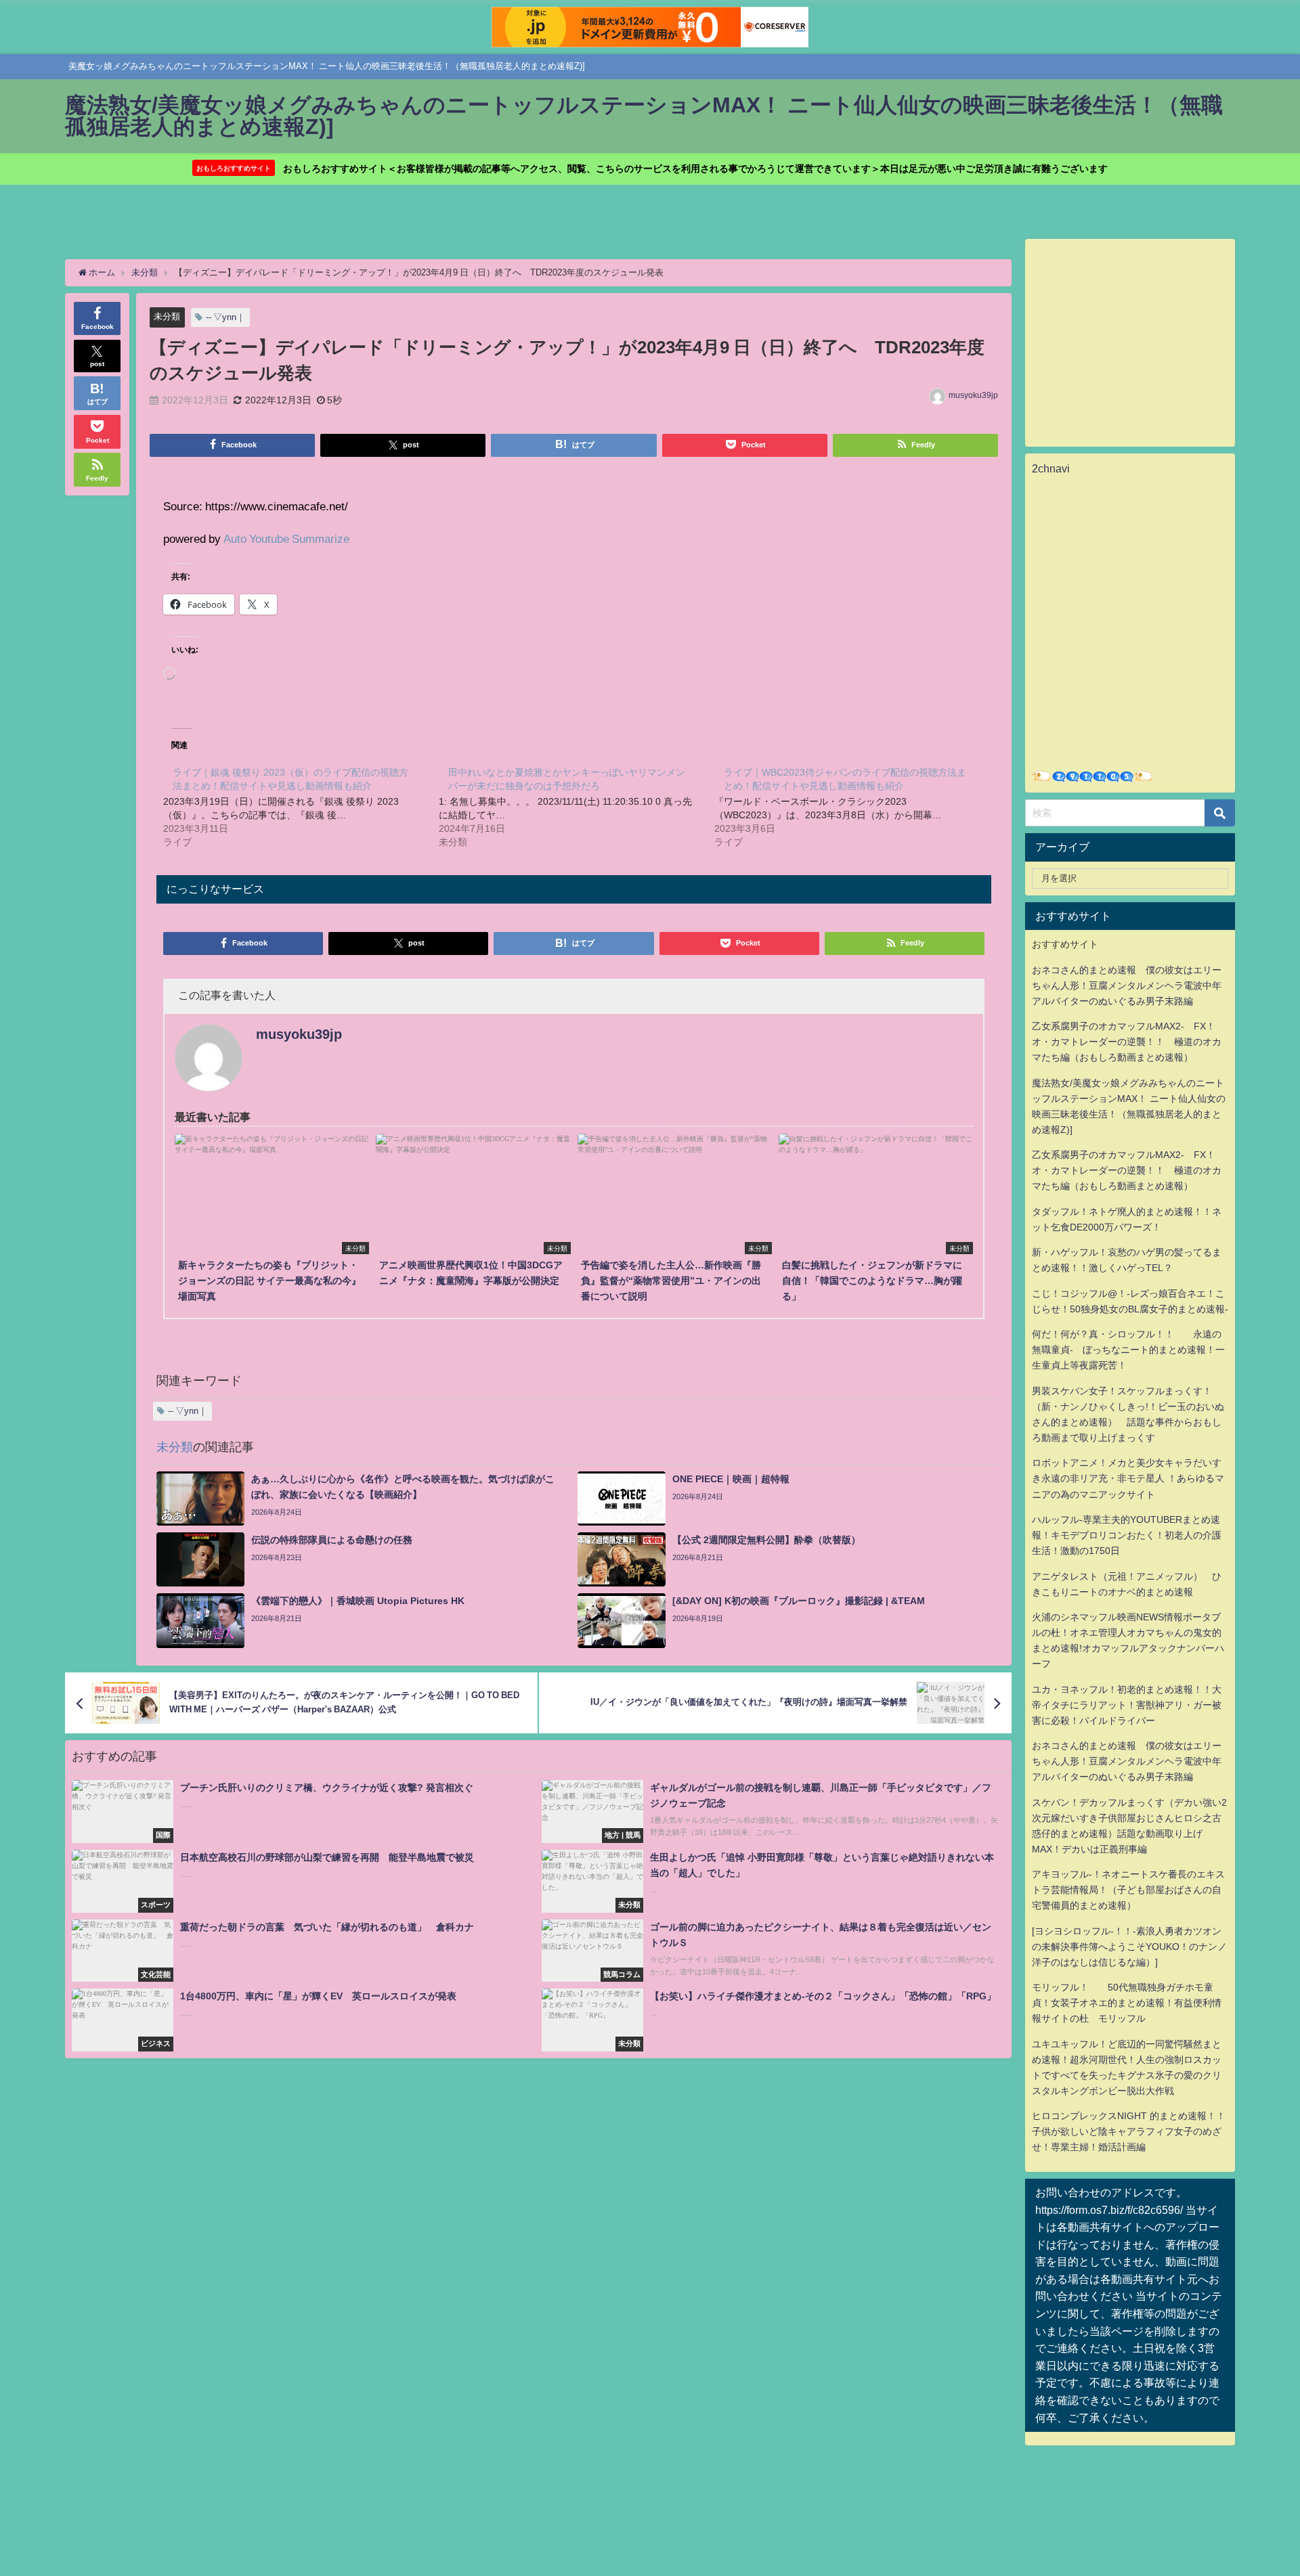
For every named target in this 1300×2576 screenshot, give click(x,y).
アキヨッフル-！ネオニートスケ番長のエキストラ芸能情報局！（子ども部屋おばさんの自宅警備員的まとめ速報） (1128, 1890)
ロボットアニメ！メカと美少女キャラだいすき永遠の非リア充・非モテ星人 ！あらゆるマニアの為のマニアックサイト (1128, 1478)
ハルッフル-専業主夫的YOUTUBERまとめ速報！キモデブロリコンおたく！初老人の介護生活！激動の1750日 (1127, 1535)
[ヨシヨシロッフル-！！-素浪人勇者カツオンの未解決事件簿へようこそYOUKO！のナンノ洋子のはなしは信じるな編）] (1129, 1947)
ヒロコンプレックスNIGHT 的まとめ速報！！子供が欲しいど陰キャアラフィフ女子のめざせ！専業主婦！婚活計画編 (1129, 2131)
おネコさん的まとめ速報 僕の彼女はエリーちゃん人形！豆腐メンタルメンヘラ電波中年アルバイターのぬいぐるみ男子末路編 (1127, 985)
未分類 (167, 316)
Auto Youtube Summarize (286, 538)
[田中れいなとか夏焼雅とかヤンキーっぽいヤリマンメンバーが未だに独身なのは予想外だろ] (577, 807)
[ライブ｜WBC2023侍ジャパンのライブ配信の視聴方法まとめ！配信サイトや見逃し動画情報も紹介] (852, 807)
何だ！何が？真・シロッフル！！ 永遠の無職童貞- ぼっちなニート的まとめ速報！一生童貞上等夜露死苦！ (1128, 1350)
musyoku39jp (973, 395)
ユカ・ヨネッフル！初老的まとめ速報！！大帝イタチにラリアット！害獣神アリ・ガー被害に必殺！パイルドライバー (1127, 1705)
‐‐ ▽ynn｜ (225, 317)
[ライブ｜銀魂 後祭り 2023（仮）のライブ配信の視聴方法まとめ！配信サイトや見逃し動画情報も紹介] (301, 807)
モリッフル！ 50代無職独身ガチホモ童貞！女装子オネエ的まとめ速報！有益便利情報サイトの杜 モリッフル (1127, 2003)
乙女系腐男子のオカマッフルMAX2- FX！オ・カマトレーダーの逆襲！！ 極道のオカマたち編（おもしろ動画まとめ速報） (1127, 1042)
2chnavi (1051, 468)
